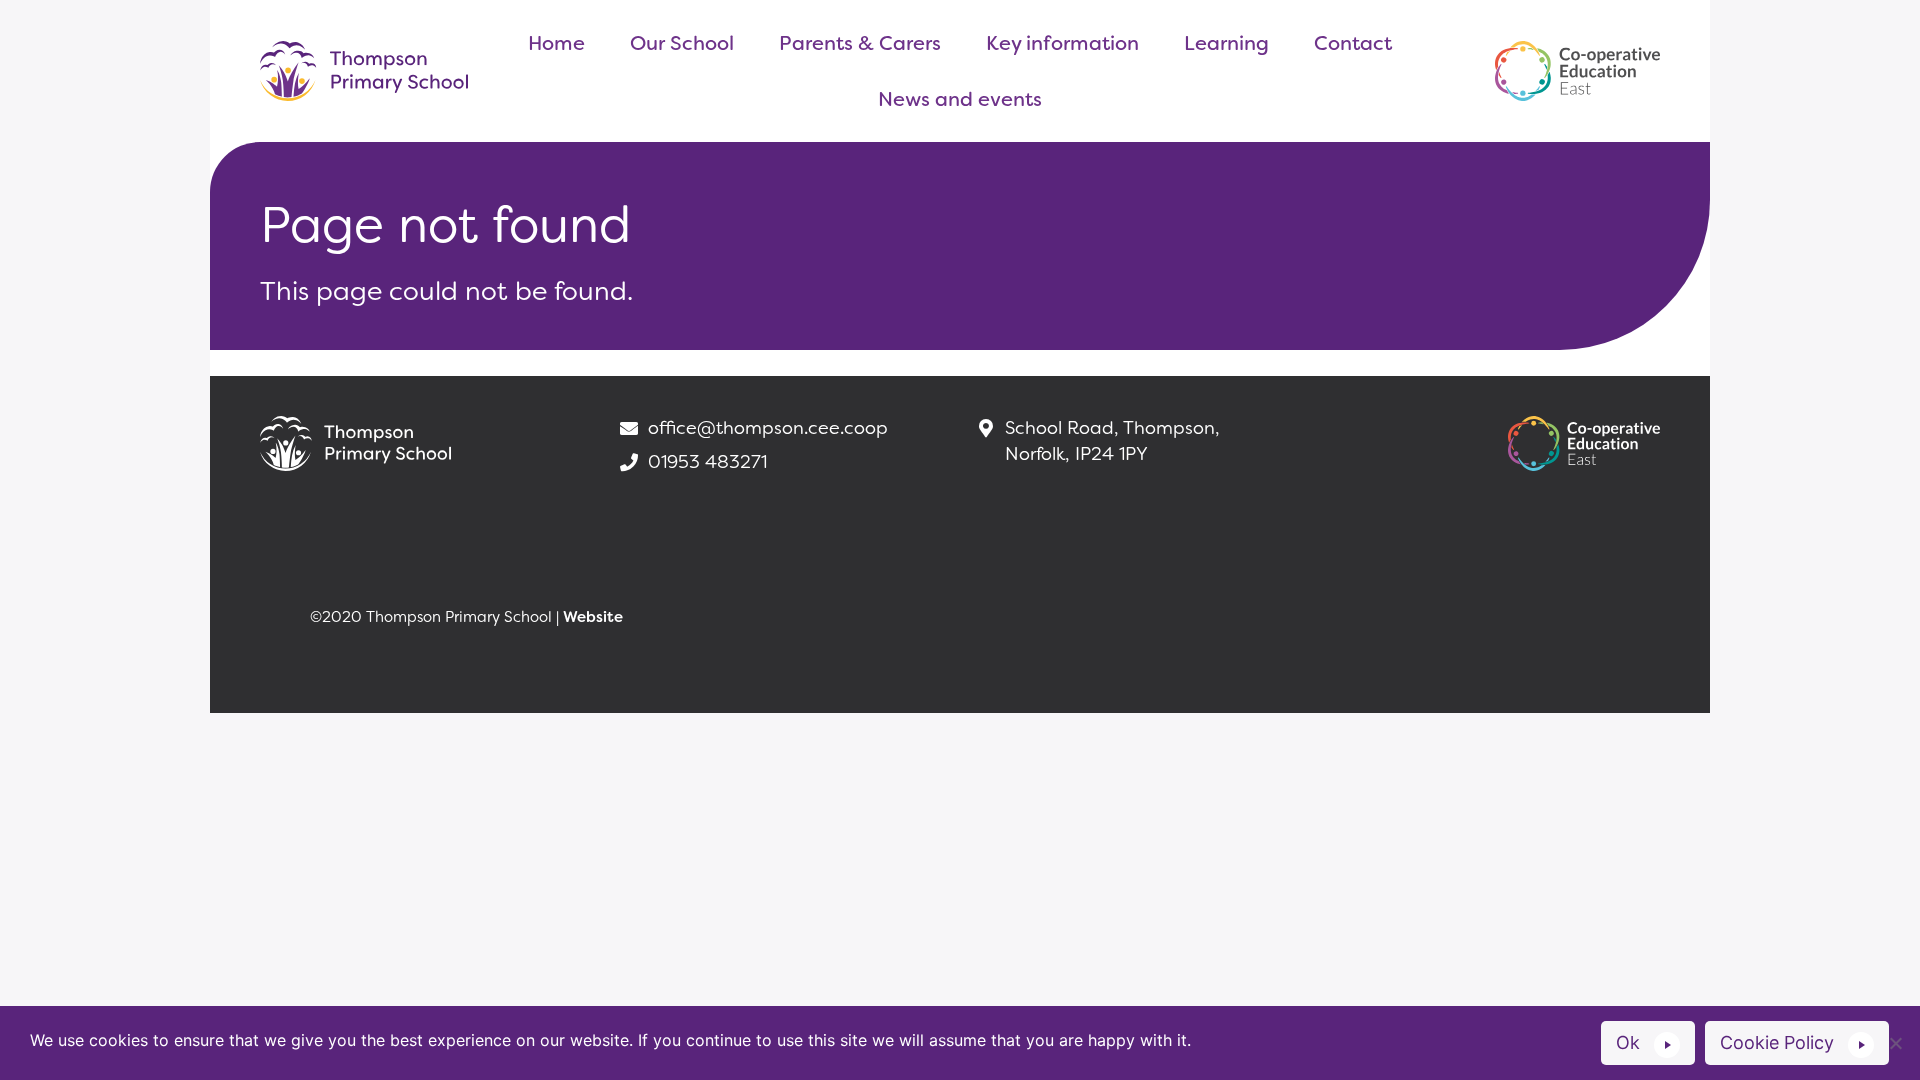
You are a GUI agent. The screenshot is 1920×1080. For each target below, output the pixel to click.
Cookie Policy (1777, 1042)
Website (593, 617)
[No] (1895, 1043)
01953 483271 (707, 462)
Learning (1226, 43)
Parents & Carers (860, 43)
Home (556, 43)
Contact (1353, 43)
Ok (1628, 1042)
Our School (682, 43)
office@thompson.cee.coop (768, 428)
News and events (960, 99)
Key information (1062, 43)
